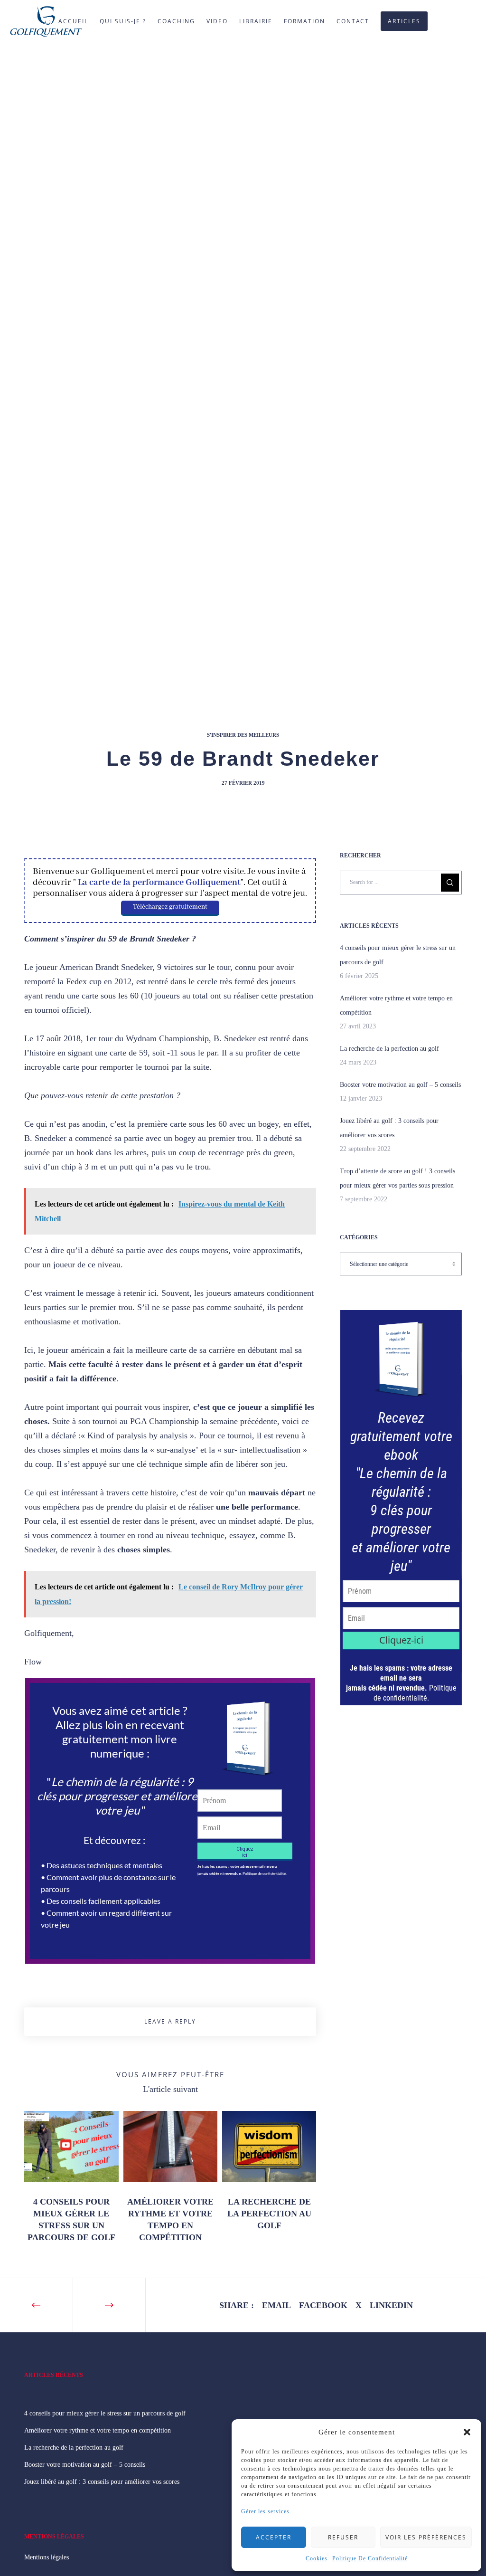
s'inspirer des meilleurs (243, 735)
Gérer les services (265, 2511)
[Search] (450, 883)
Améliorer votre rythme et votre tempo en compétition (98, 2430)
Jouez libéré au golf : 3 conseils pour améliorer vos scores (102, 2482)
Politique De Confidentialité (370, 2558)
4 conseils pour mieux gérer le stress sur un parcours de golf (105, 2413)
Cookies (317, 2558)
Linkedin (391, 2305)
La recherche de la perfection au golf (389, 1049)
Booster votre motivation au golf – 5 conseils (400, 1085)
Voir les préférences (426, 2537)
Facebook (323, 2305)
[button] (467, 2432)
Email (276, 2305)
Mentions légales (47, 2557)
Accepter (274, 2537)
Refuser (343, 2537)
